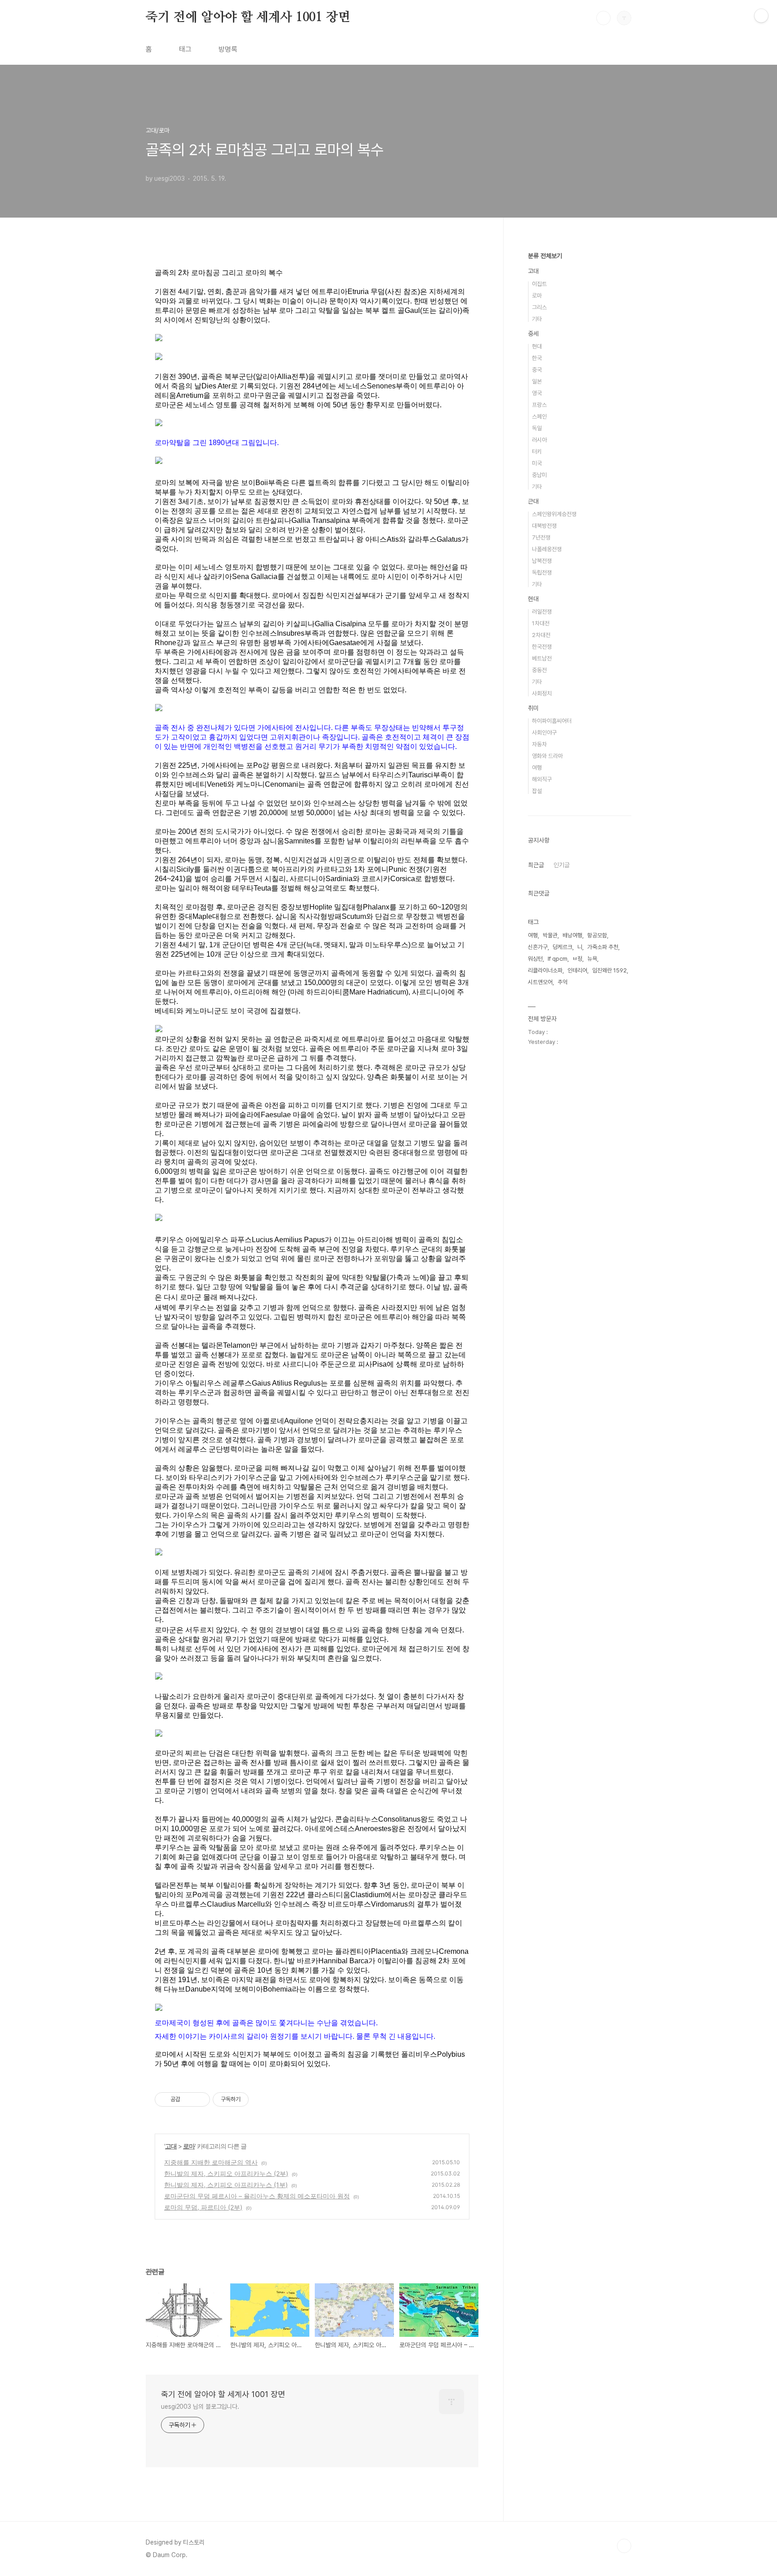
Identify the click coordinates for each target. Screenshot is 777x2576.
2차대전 (541, 635)
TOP (624, 2546)
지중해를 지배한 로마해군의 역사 (211, 2162)
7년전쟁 (541, 537)
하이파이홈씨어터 (552, 721)
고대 (171, 2146)
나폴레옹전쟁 (547, 549)
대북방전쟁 (544, 526)
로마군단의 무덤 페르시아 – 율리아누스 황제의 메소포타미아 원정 (257, 2196)
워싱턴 (535, 959)
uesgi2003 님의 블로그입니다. (200, 2407)
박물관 (550, 935)
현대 (537, 346)
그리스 (539, 307)
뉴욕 (592, 959)
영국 (537, 393)
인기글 (562, 865)
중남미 (539, 475)
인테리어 (577, 970)
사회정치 (542, 693)
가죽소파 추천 (603, 947)
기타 (537, 319)
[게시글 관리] (200, 2099)
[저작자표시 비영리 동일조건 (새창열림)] (261, 2099)
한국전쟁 (542, 647)
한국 (537, 358)
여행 (537, 768)
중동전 (539, 670)
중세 (533, 334)
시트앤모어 (540, 982)
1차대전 (541, 623)
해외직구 (542, 779)
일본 (537, 381)
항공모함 (597, 935)
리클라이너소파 (545, 970)
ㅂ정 (577, 959)
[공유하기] (189, 2099)
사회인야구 (544, 733)
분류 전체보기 (545, 256)
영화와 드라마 (547, 756)
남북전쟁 (542, 561)
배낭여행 (572, 935)
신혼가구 (538, 947)
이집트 (539, 284)
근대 (533, 501)
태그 (185, 49)
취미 (533, 708)
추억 (563, 982)
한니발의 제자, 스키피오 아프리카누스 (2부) (226, 2173)
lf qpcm (558, 959)
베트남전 (542, 658)
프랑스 (539, 405)
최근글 (536, 865)
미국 (537, 463)
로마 (189, 2146)
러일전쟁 (542, 612)
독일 (537, 428)
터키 (537, 452)
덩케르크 (563, 947)
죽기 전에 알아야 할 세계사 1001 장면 (248, 18)
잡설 (537, 791)
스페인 (539, 417)
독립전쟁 (542, 573)
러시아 (539, 440)
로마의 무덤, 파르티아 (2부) (203, 2207)
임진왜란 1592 (610, 970)
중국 (537, 370)
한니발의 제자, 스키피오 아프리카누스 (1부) (226, 2185)
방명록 (228, 49)
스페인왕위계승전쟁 (554, 514)
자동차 (539, 744)
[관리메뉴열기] (761, 16)
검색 (603, 18)
